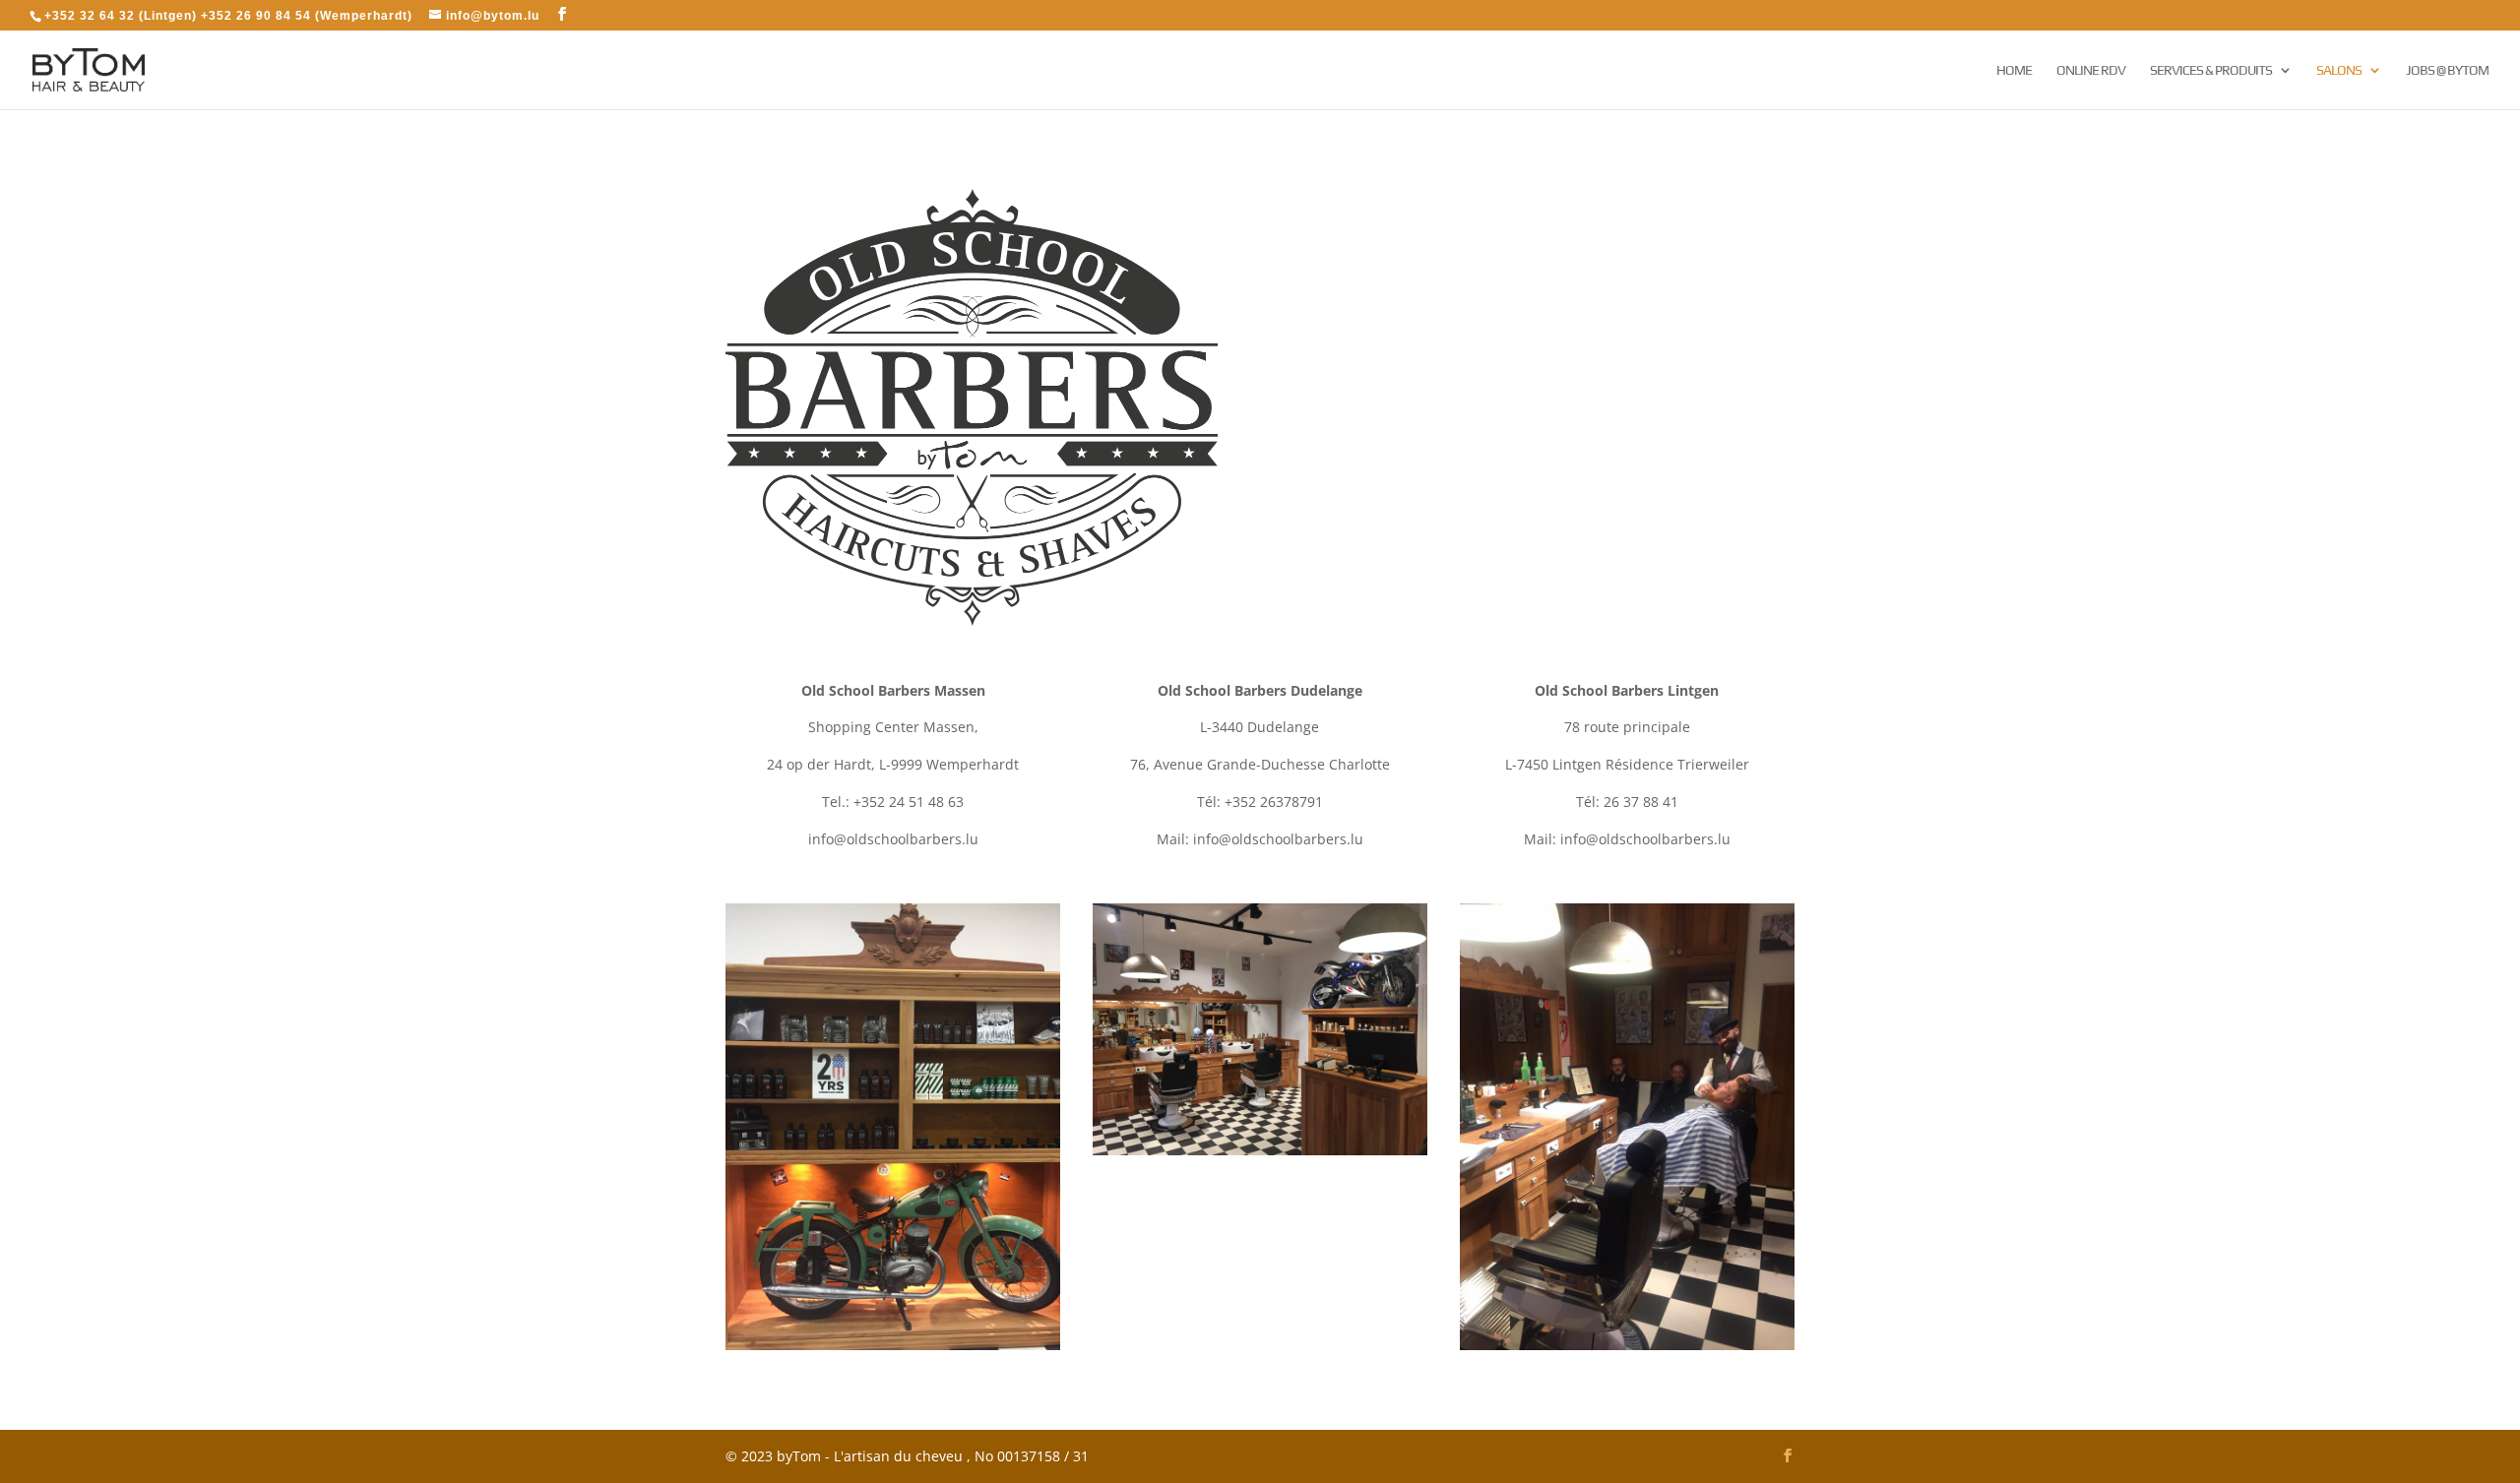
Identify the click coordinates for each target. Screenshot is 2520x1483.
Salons (2339, 70)
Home (2014, 70)
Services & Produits (2211, 70)
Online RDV (2091, 70)
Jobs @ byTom (2447, 70)
